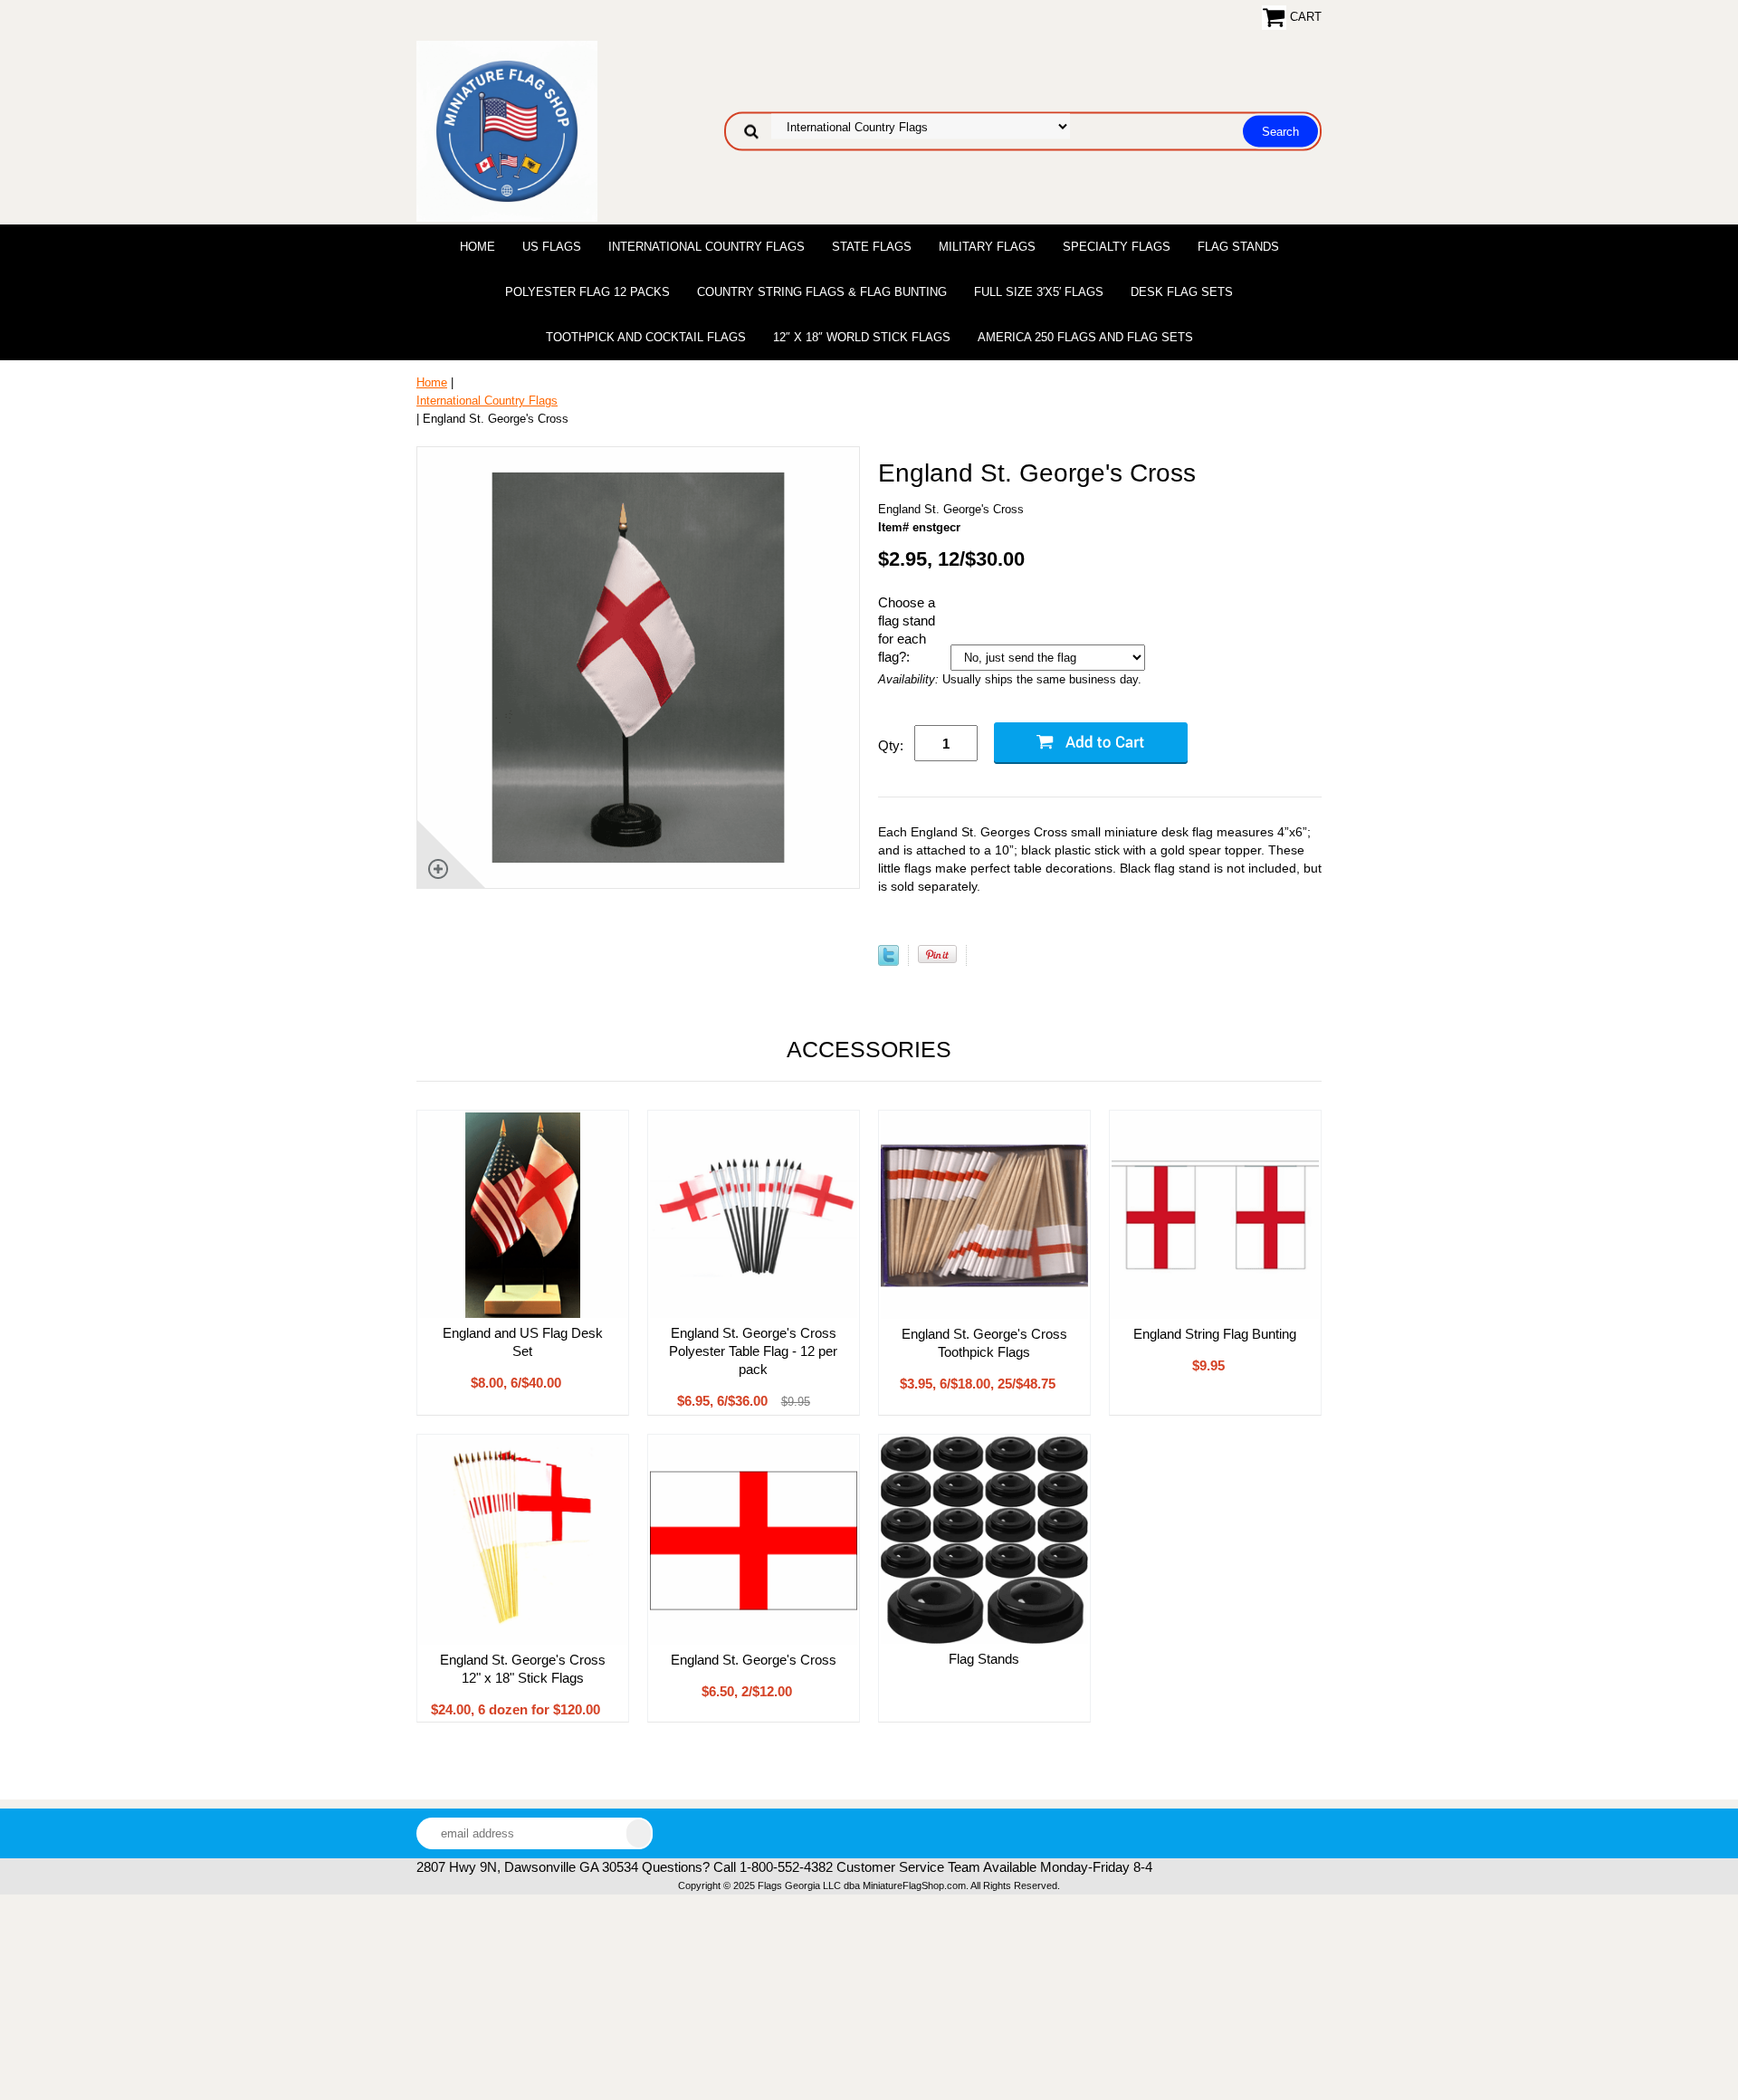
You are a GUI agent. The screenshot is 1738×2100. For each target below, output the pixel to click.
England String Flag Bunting (1215, 1334)
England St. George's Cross (754, 1660)
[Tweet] (888, 962)
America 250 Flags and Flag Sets (1085, 337)
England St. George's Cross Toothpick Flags (984, 1343)
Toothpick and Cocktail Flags (646, 337)
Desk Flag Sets (1182, 292)
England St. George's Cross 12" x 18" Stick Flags (523, 1669)
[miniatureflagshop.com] (507, 130)
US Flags (552, 247)
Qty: (891, 745)
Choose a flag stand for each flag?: (907, 630)
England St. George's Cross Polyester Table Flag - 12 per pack (753, 1351)
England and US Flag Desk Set (523, 1342)
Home (477, 247)
